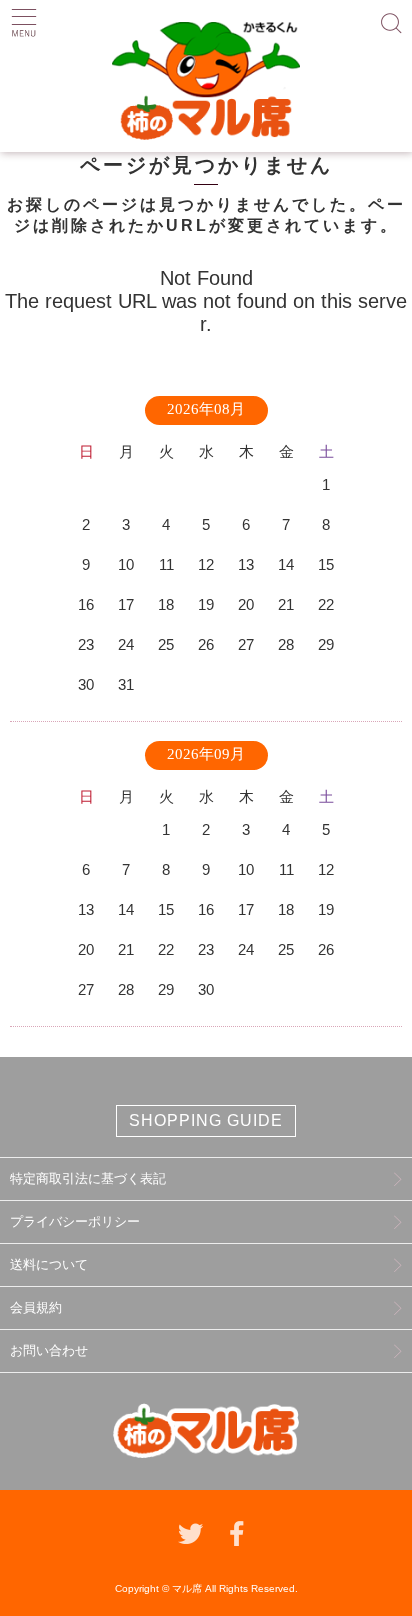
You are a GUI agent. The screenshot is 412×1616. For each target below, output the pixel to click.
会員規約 (36, 1307)
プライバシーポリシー (75, 1221)
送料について (49, 1264)
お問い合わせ (49, 1350)
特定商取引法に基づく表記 (88, 1178)
